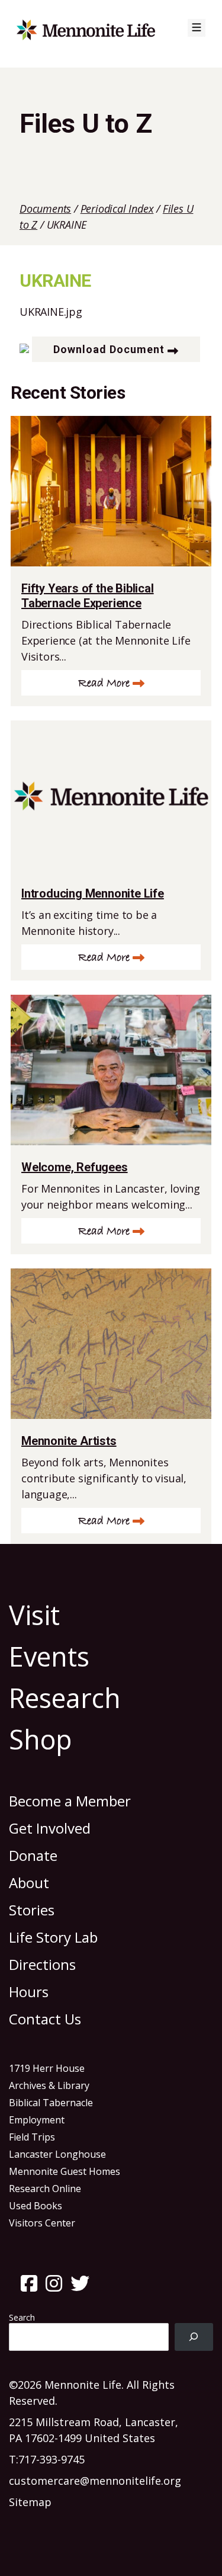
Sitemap (30, 2502)
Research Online (45, 2189)
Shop (41, 1739)
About (29, 1883)
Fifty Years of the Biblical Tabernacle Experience (88, 596)
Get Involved (50, 1828)
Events (49, 1656)
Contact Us (45, 2019)
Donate (33, 1855)
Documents (45, 209)
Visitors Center (42, 2223)
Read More (104, 683)
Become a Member (70, 1801)
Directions (42, 1964)
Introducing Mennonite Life (93, 893)
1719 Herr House (47, 2068)
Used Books (36, 2206)
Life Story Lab (53, 1937)
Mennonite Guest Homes (65, 2171)
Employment (37, 2120)
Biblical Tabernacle (51, 2103)
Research (65, 1698)
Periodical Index (117, 209)
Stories (32, 1910)
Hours (29, 1992)
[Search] (194, 2337)
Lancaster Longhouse (57, 2154)
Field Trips (32, 2137)
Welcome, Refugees (75, 1167)
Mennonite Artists (69, 1441)
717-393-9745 (52, 2459)
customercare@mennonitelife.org (95, 2481)
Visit (34, 1615)
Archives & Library (49, 2085)
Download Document (109, 349)
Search (22, 2317)
